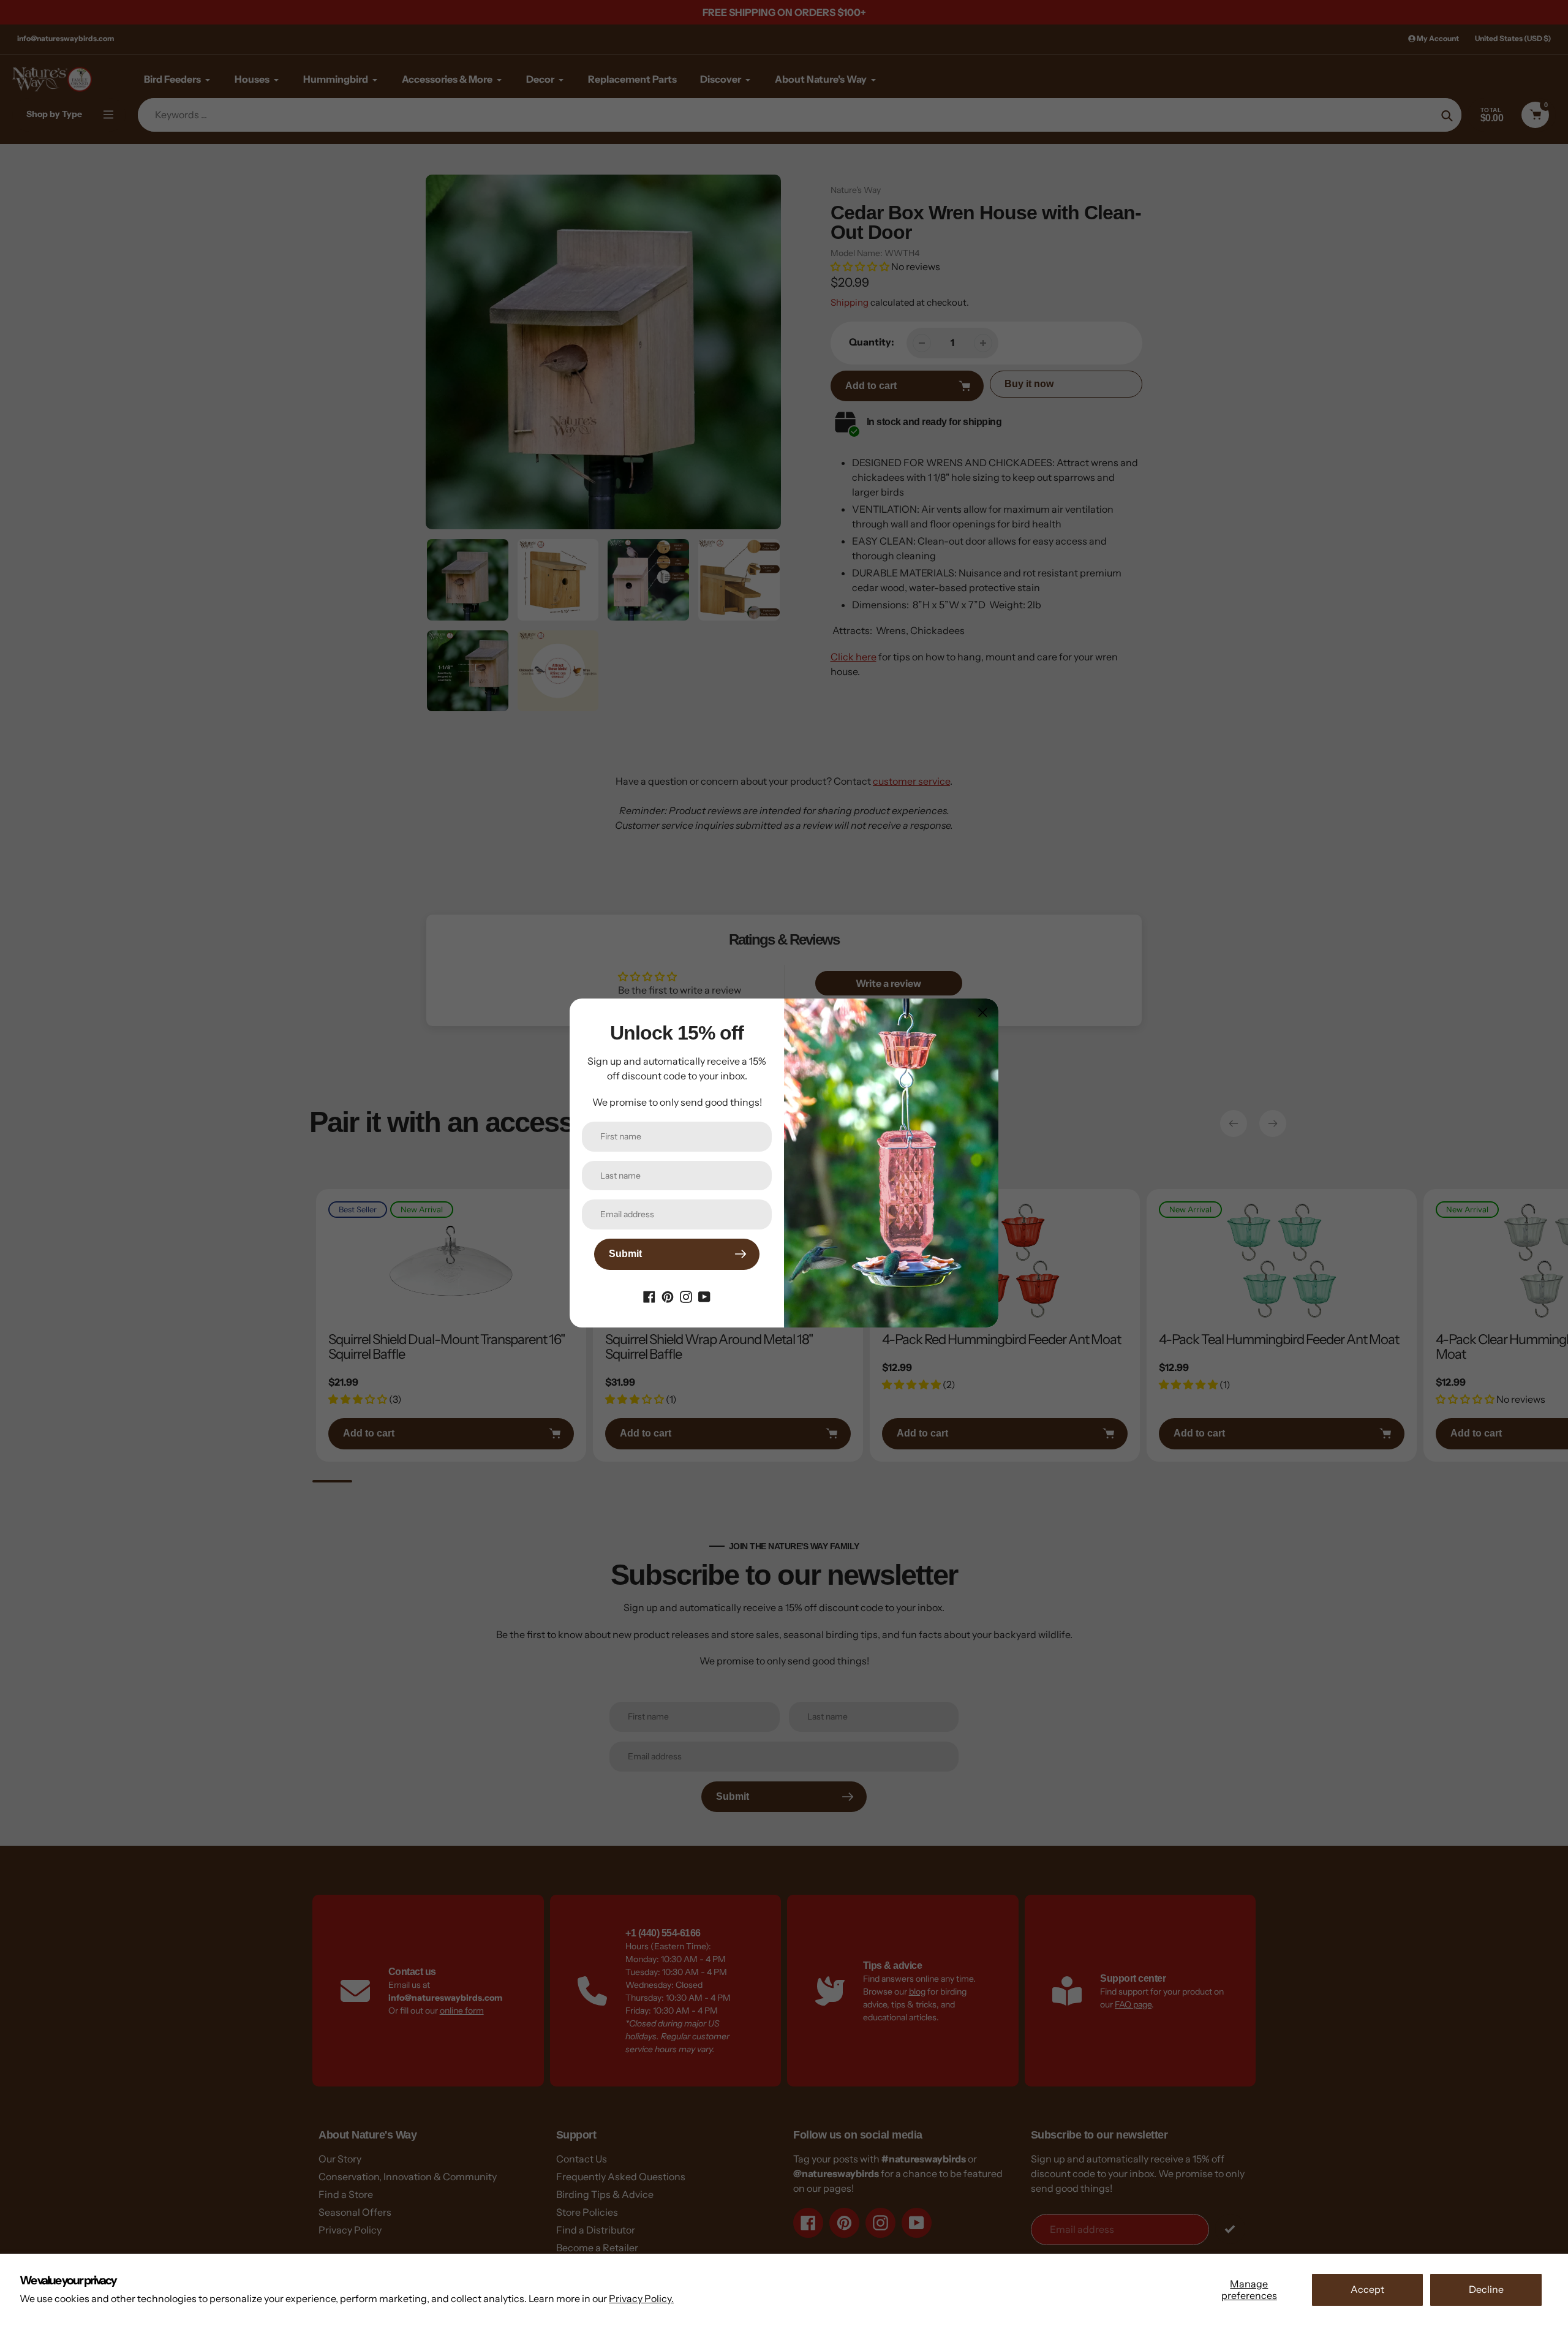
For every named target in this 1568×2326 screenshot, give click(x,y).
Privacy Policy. (641, 2298)
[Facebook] (649, 1296)
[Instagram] (686, 1296)
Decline (1486, 2289)
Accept (1367, 2289)
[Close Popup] (983, 1012)
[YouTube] (704, 1296)
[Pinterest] (668, 1296)
